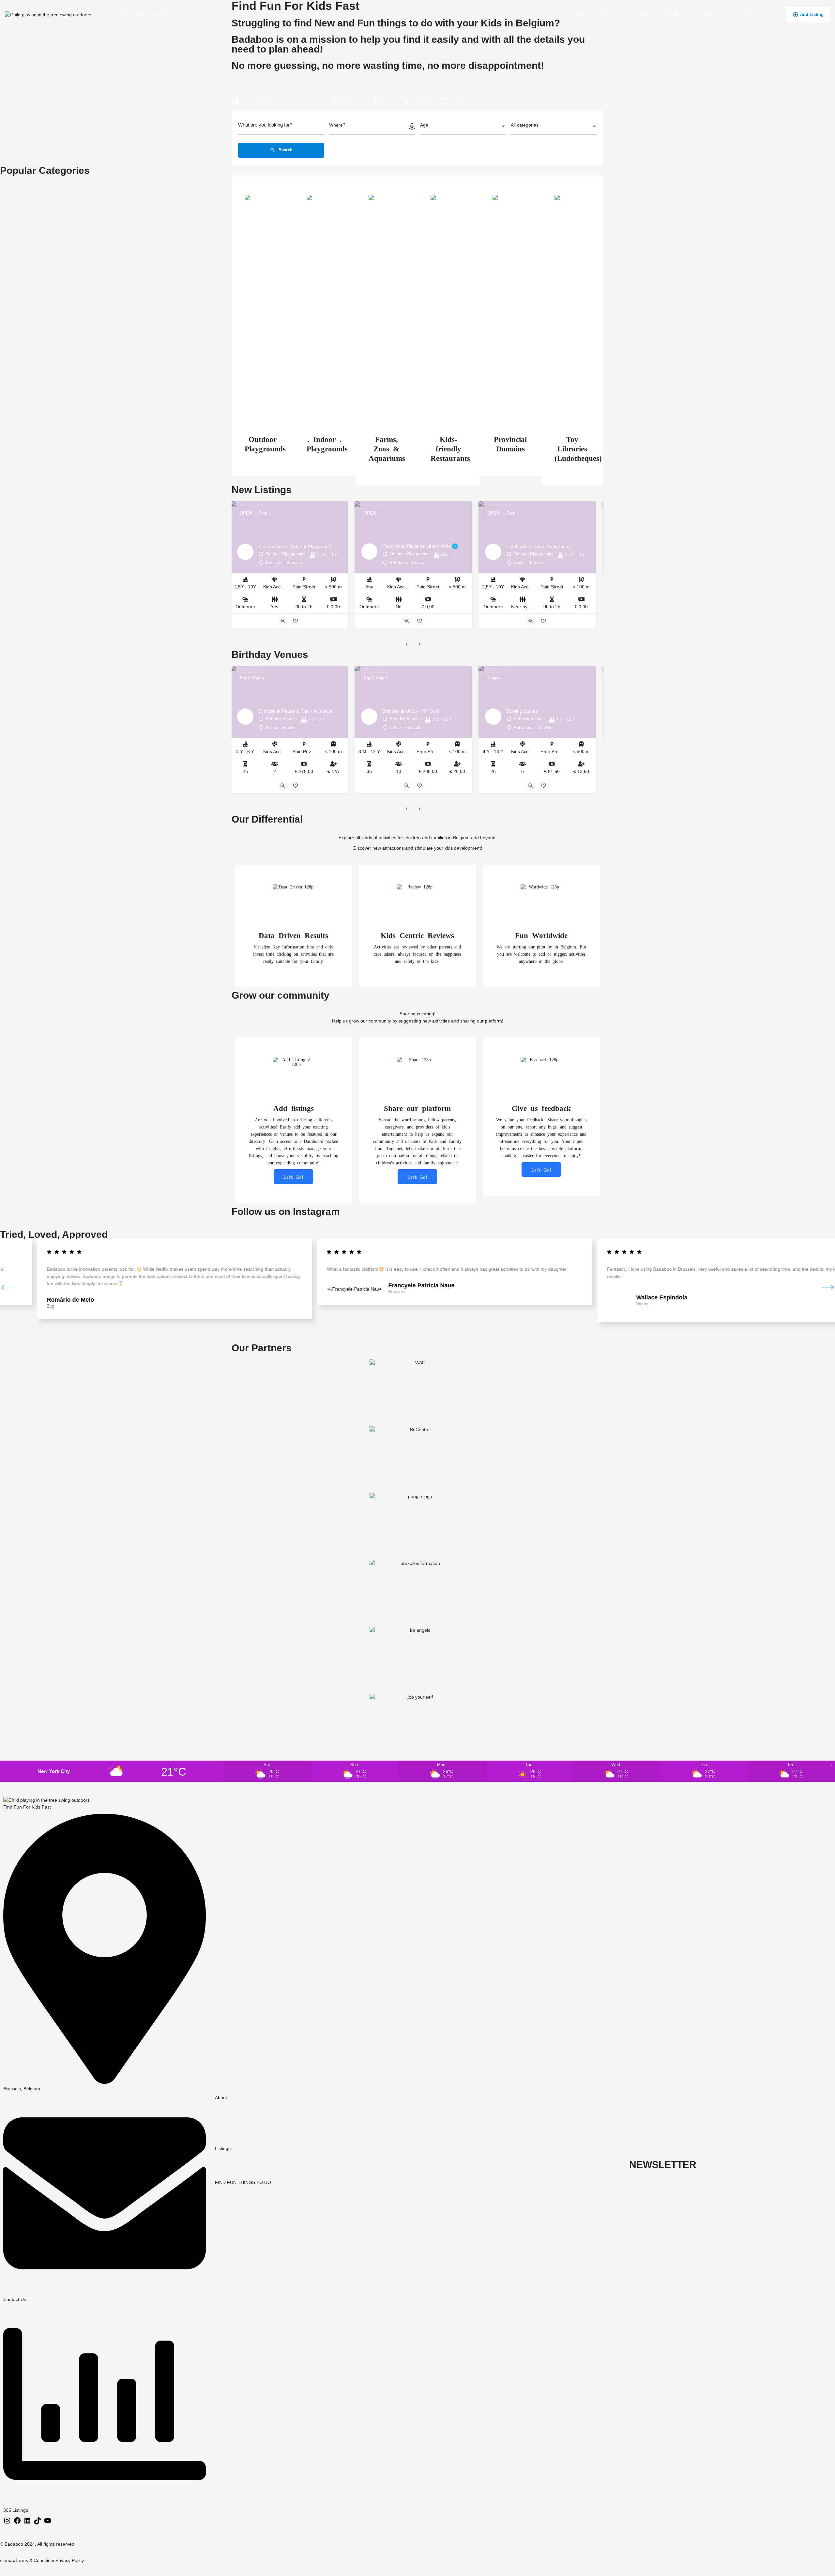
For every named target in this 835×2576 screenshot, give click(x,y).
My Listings (230, 2173)
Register (773, 15)
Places (225, 2198)
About (221, 2098)
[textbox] (463, 127)
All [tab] (244, 101)
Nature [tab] (388, 101)
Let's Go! (293, 1177)
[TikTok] (38, 2523)
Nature (225, 2215)
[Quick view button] (283, 621)
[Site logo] (49, 14)
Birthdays (228, 2224)
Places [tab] (317, 101)
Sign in (750, 15)
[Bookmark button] (296, 621)
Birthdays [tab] (423, 101)
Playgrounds (231, 2190)
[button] (7, 1287)
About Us (228, 2105)
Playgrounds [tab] (278, 101)
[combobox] (463, 127)
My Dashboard (233, 2164)
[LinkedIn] (27, 2523)
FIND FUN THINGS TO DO (243, 2182)
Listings (642, 15)
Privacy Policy (70, 2560)
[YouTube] (48, 2523)
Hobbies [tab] (460, 101)
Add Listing (812, 15)
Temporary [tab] (353, 101)
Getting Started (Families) (245, 2130)
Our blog (227, 2122)
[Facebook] (17, 2523)
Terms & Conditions (35, 2560)
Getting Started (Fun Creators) (250, 2139)
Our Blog (674, 15)
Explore (611, 15)
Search (285, 150)
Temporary (229, 2207)
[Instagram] (7, 2523)
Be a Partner (706, 15)
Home (581, 15)
